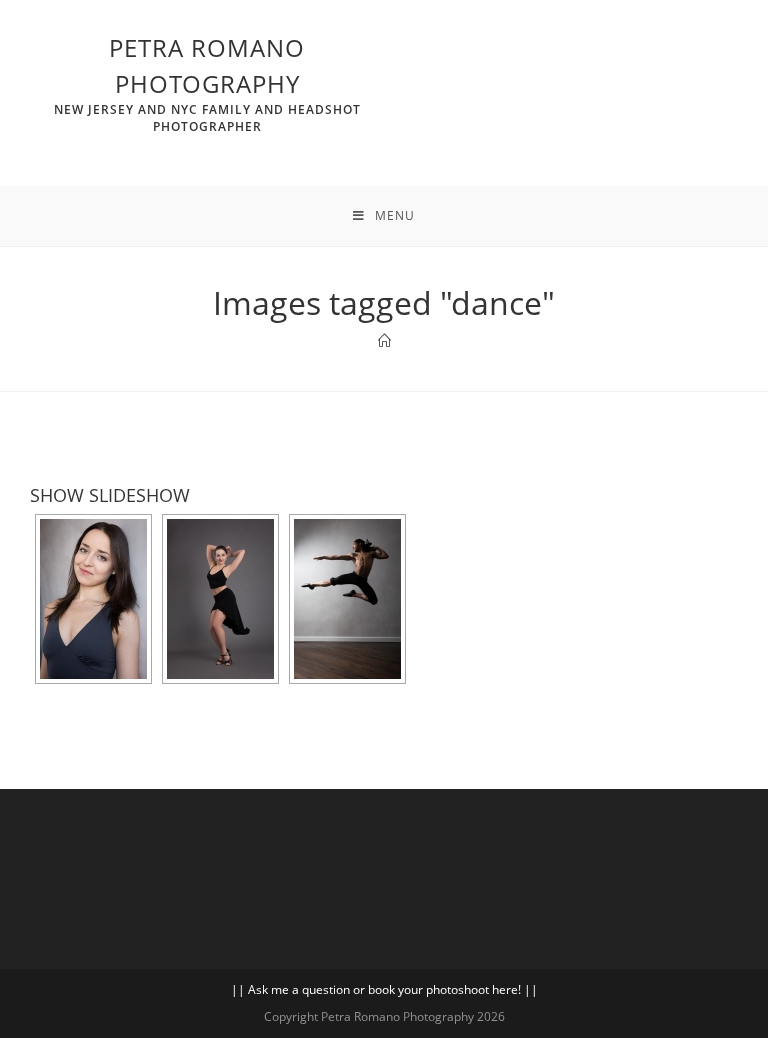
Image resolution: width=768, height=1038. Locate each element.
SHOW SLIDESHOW (110, 495)
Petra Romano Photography (207, 83)
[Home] (384, 341)
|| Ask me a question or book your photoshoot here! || (384, 989)
